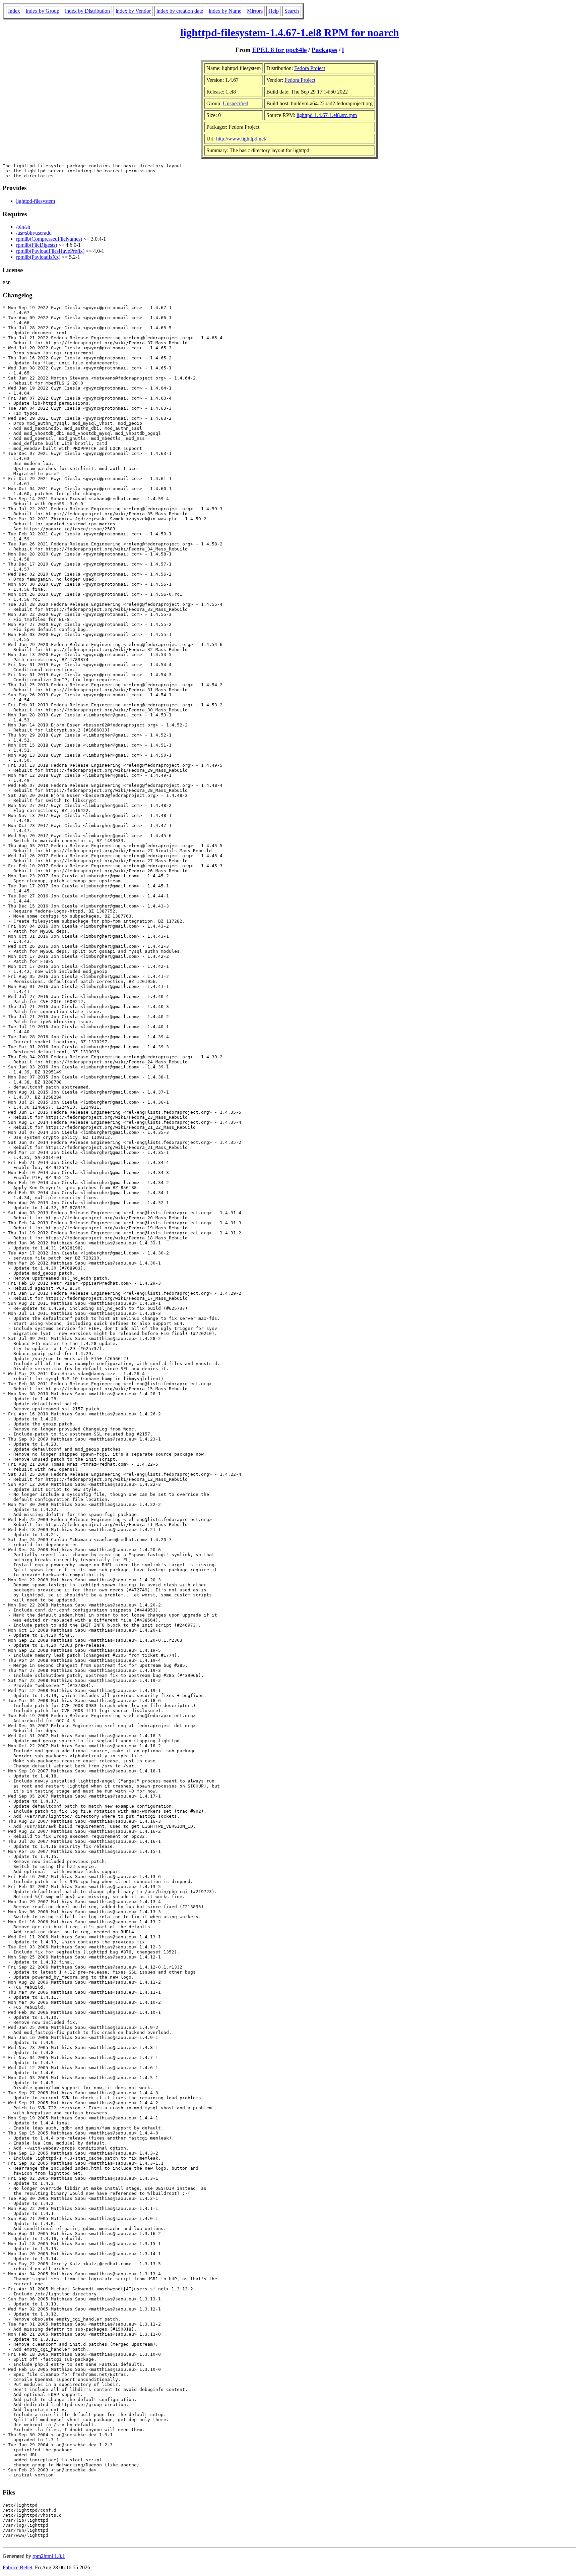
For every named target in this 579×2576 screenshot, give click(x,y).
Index (14, 11)
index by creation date (180, 11)
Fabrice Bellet (17, 2567)
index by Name (225, 11)
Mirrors (255, 11)
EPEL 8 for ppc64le (279, 50)
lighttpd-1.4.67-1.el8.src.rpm (327, 115)
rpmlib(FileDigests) (37, 245)
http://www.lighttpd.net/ (241, 139)
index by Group (43, 11)
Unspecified (236, 103)
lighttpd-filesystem (36, 201)
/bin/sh (23, 227)
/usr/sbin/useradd (34, 233)
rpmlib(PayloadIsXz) (38, 257)
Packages (324, 50)
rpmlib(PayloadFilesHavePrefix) (50, 251)
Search (292, 11)
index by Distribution (87, 11)
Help (274, 11)
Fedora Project (310, 68)
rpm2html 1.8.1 (49, 2556)
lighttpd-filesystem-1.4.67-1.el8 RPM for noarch (290, 33)
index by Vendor (133, 11)
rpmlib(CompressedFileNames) (49, 239)
